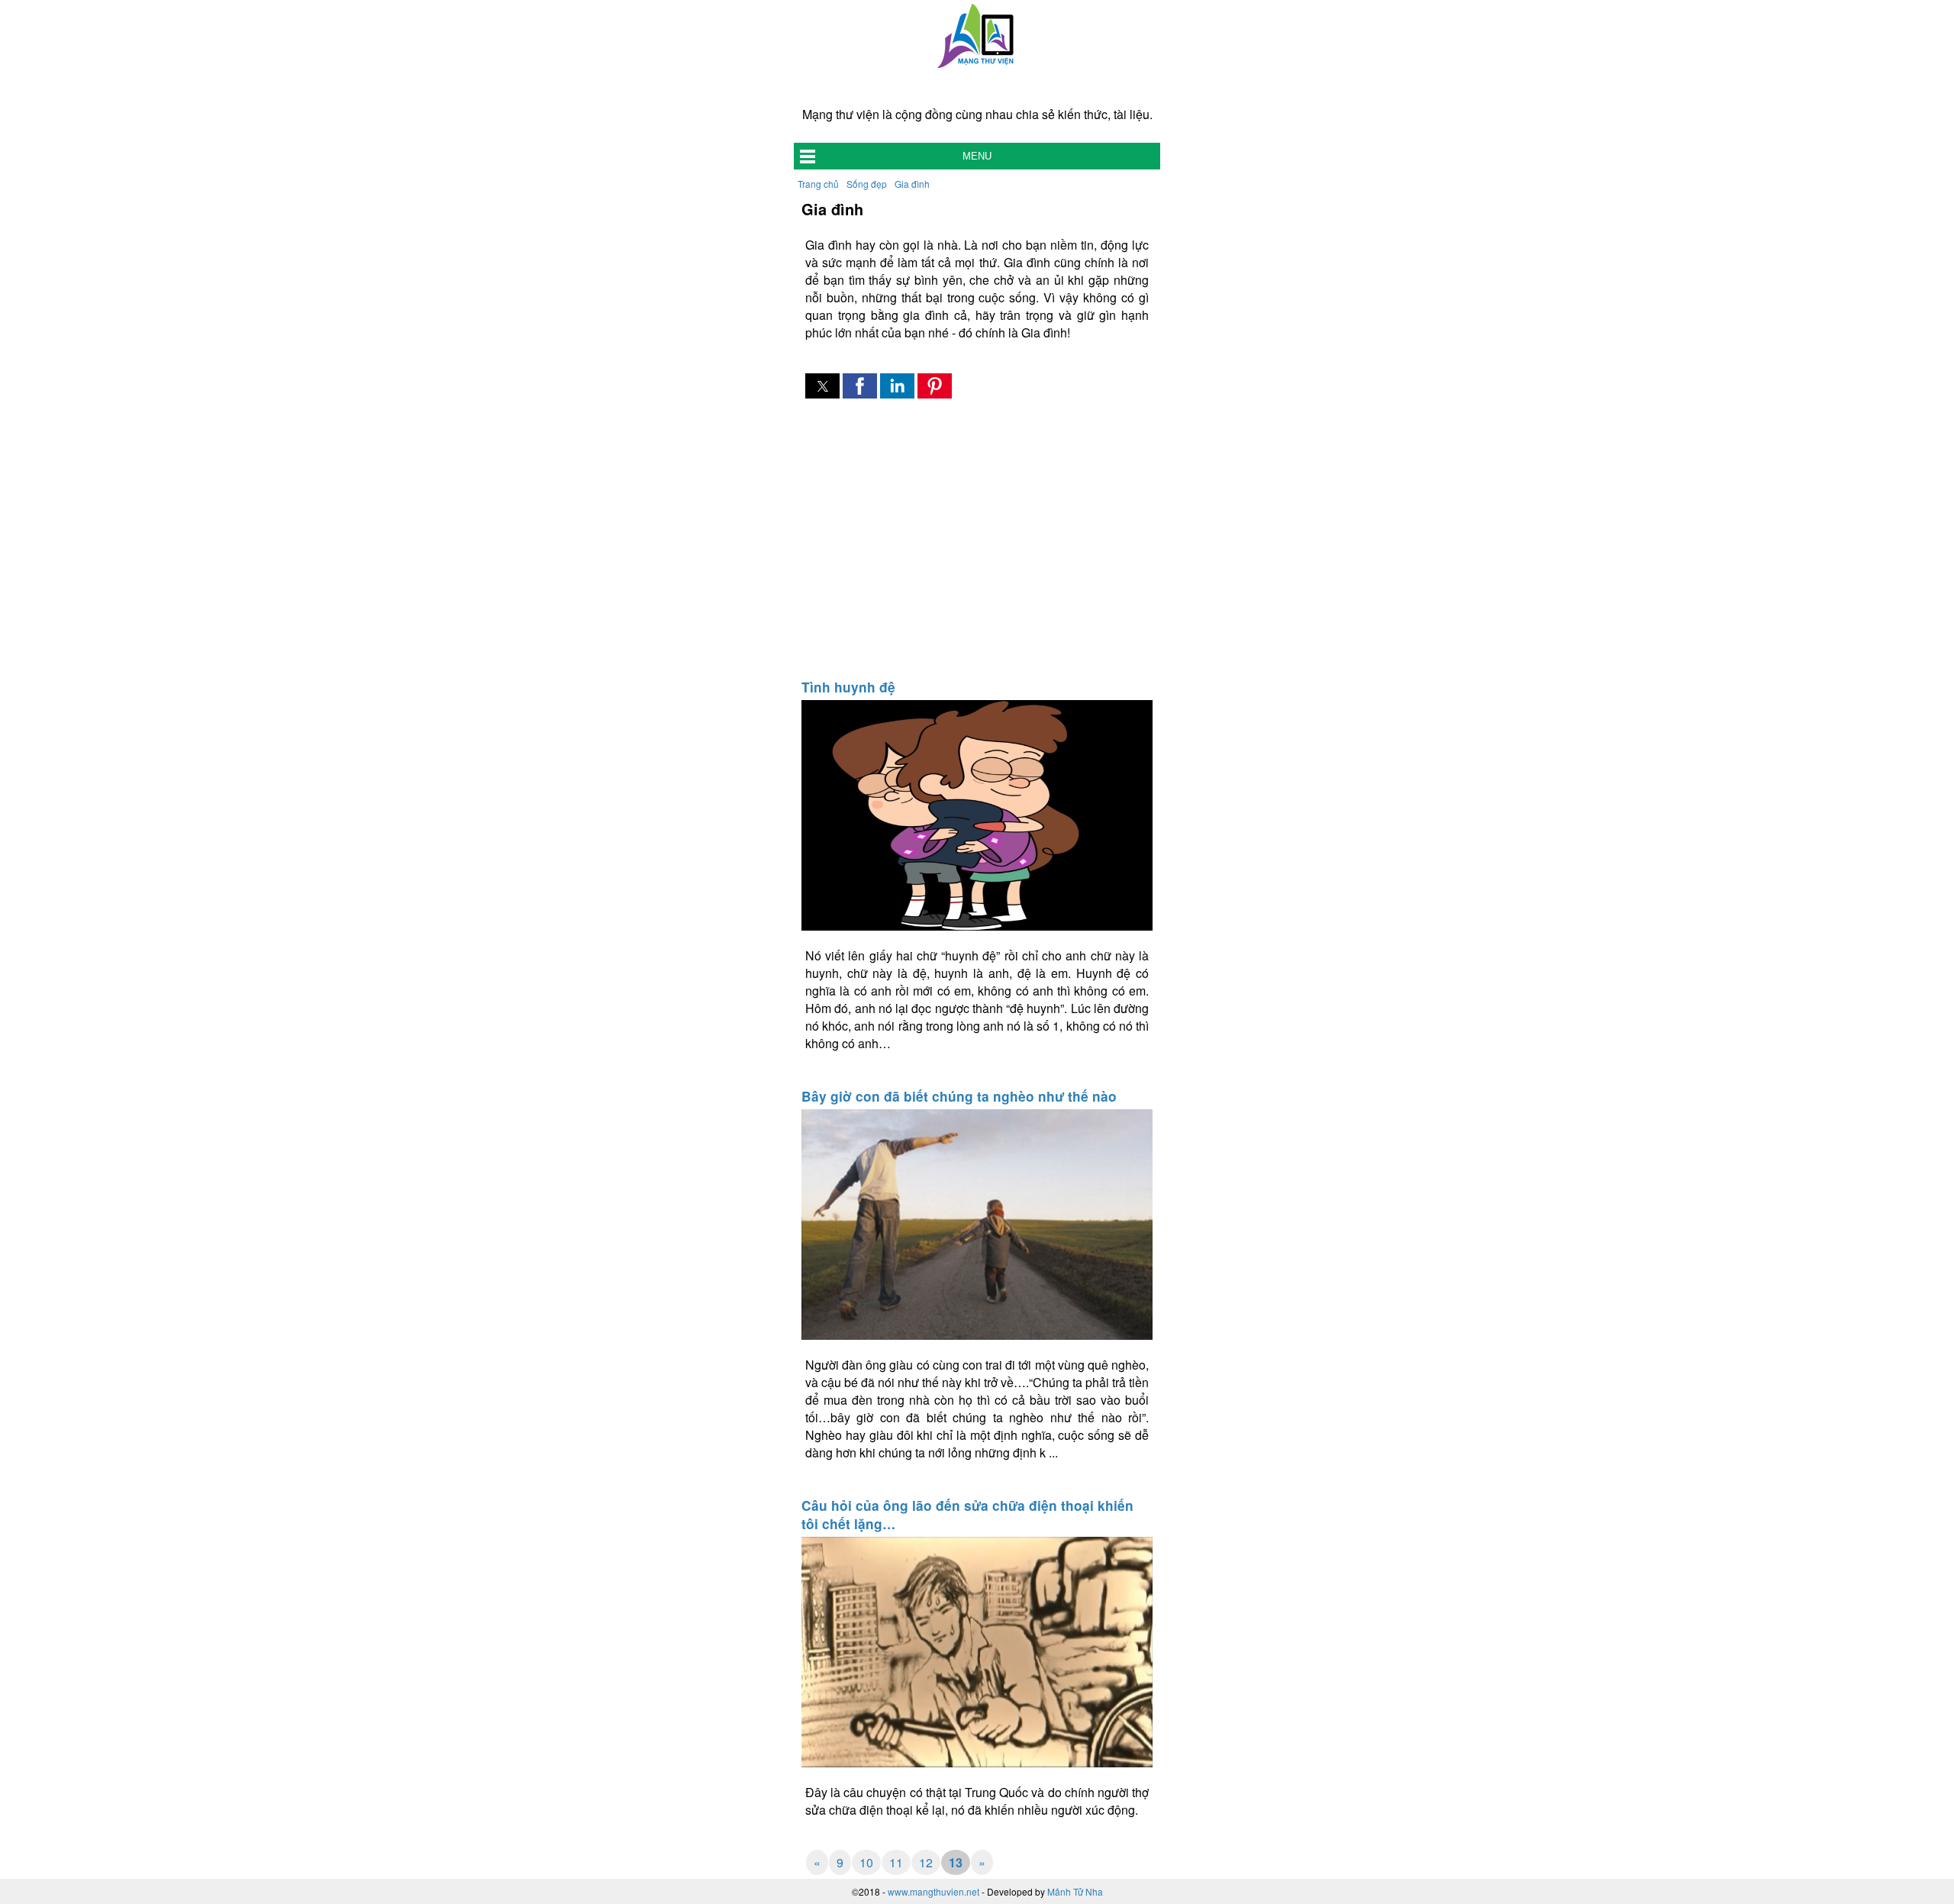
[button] (822, 386)
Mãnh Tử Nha (1075, 1891)
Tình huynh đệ (848, 687)
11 (896, 1862)
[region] (977, 541)
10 (866, 1862)
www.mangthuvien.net (933, 1891)
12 (926, 1862)
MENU (977, 156)
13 (956, 1862)
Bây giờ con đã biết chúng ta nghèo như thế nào (959, 1096)
